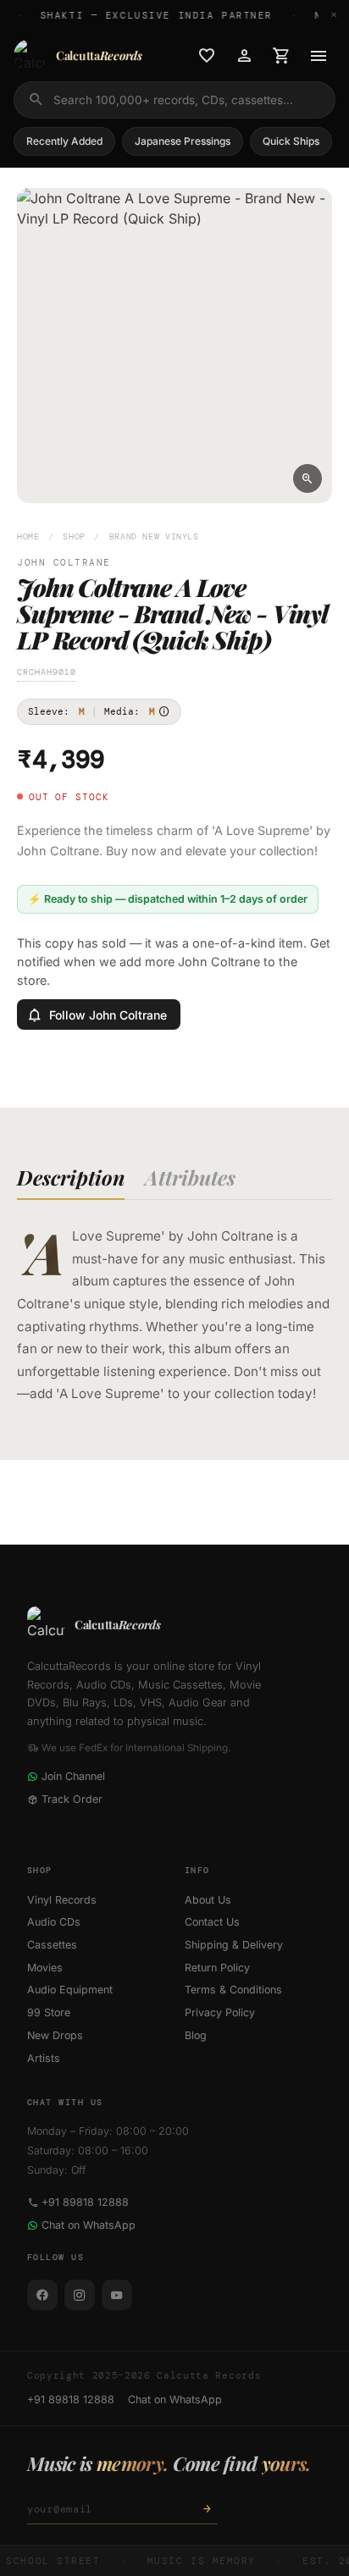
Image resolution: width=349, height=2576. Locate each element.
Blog (196, 2035)
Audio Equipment (70, 1990)
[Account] (244, 56)
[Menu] (319, 56)
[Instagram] (80, 2295)
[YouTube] (117, 2295)
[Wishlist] (207, 56)
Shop (74, 536)
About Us (208, 1900)
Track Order (72, 1799)
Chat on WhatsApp (89, 2225)
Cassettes (52, 1945)
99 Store (49, 2012)
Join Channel (73, 1776)
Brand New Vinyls (154, 536)
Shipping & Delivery (234, 1945)
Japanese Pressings (183, 141)
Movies (45, 1968)
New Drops (55, 2035)
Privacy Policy (220, 2012)
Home (28, 536)
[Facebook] (42, 2295)
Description (71, 1177)
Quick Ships (291, 141)
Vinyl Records (62, 1900)
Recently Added (64, 141)
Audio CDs (54, 1922)
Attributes (190, 1177)
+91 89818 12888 (85, 2202)
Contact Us (212, 1922)
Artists (44, 2058)
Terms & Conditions (233, 1990)
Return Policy (217, 1968)
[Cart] (281, 56)
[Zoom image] (307, 478)
